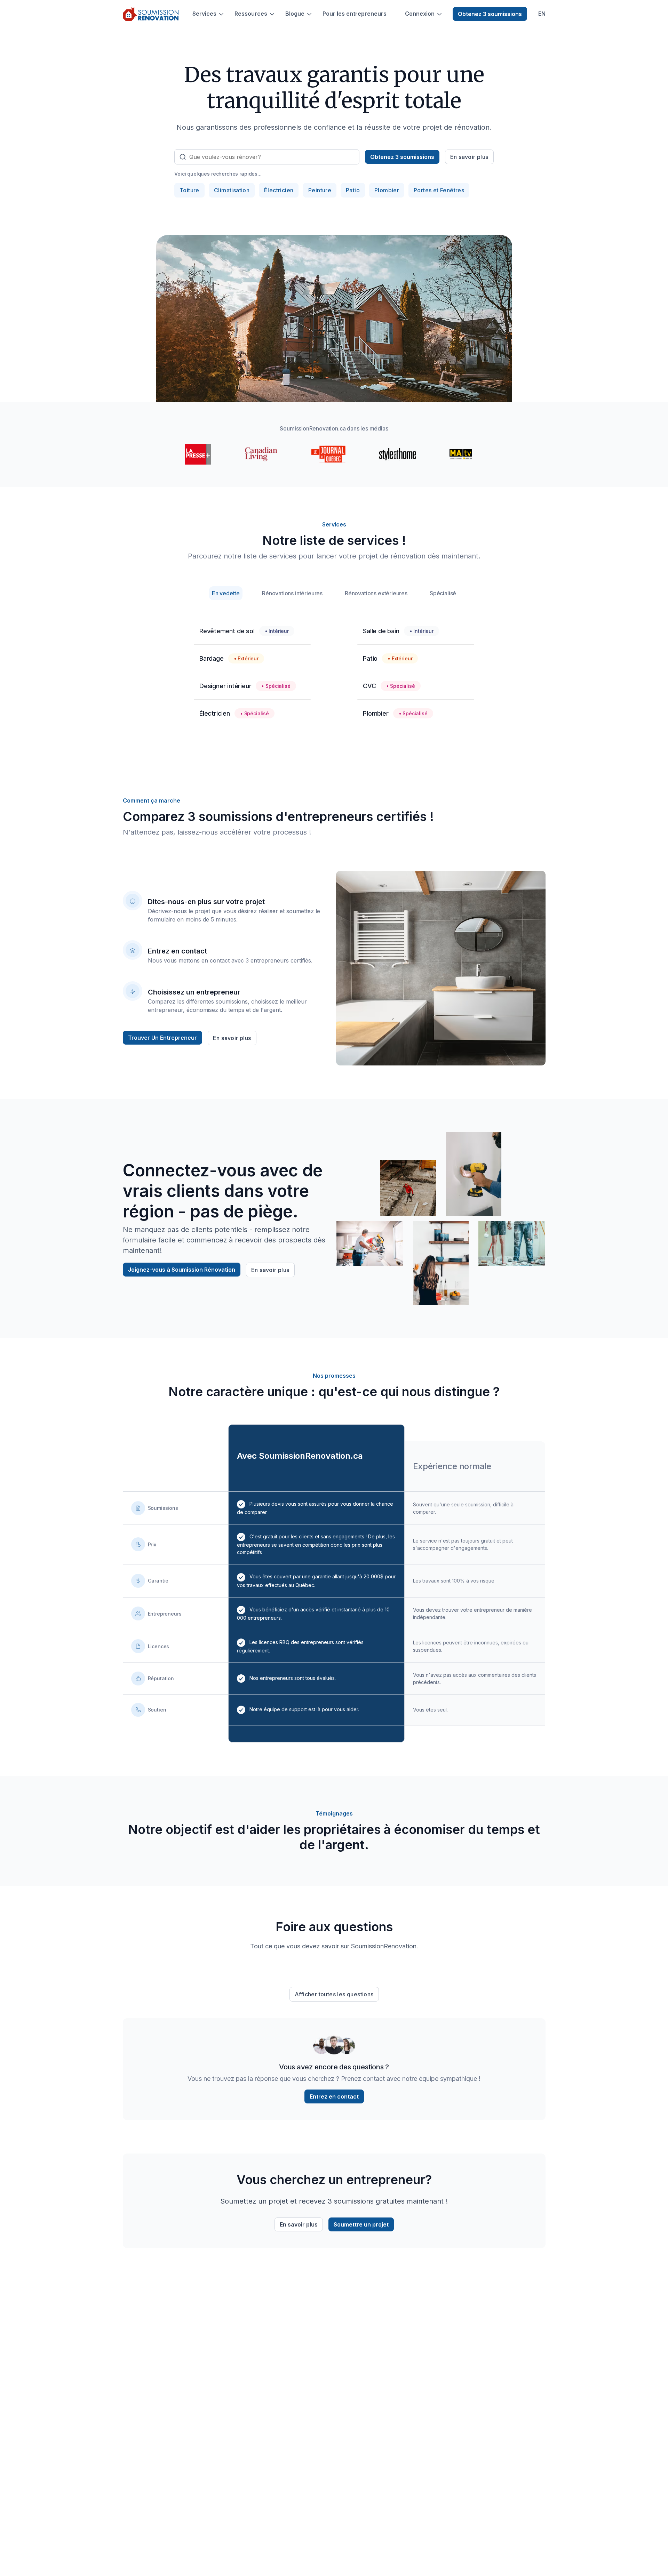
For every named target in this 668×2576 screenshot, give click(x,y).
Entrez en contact (334, 2096)
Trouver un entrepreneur (162, 1038)
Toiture (189, 190)
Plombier (387, 190)
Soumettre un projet (361, 2224)
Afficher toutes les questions (334, 1994)
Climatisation (232, 190)
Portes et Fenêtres (439, 190)
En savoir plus (469, 157)
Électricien (279, 190)
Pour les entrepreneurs (355, 14)
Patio (353, 190)
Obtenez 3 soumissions (490, 14)
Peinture (320, 190)
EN (542, 14)
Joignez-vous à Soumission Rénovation (182, 1270)
